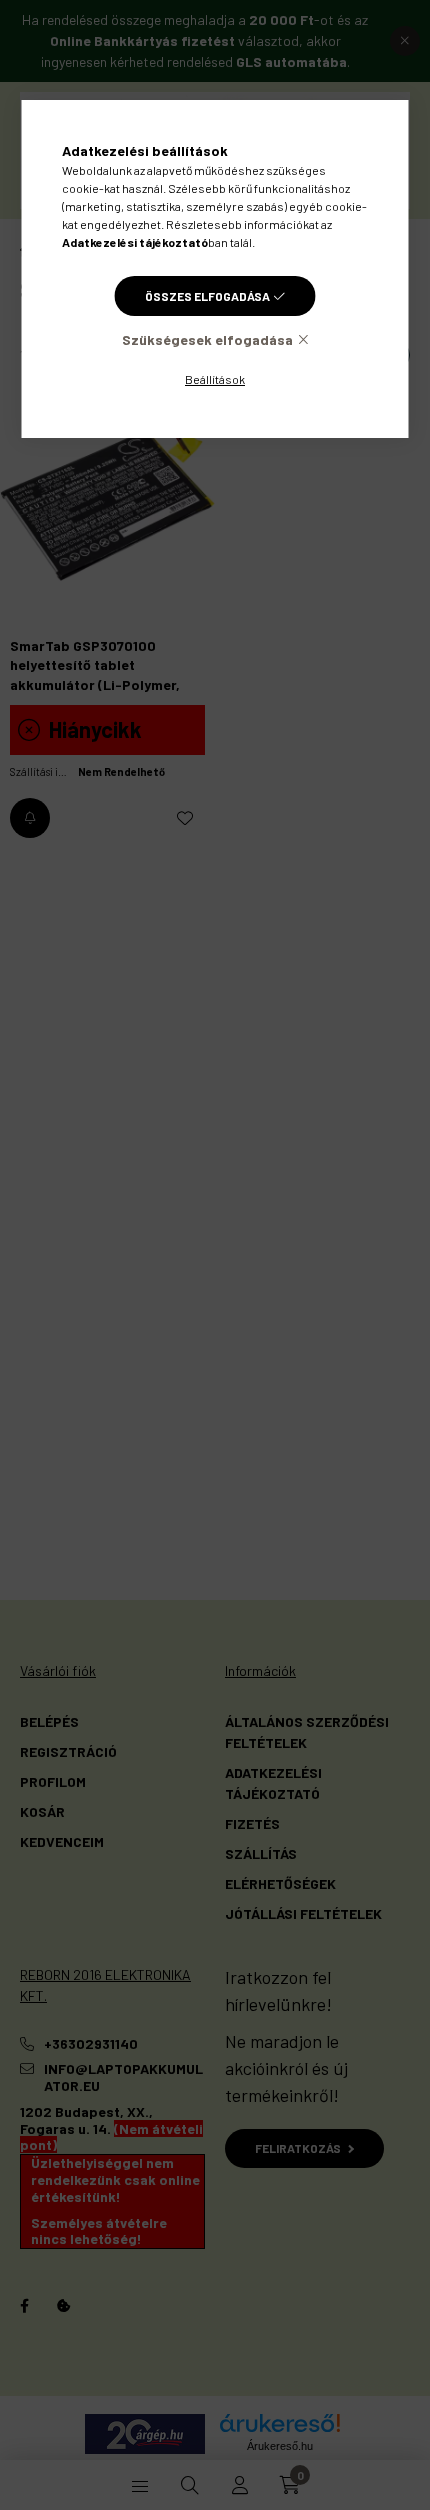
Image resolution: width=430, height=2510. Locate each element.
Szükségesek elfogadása (207, 339)
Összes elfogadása (207, 296)
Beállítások (215, 379)
